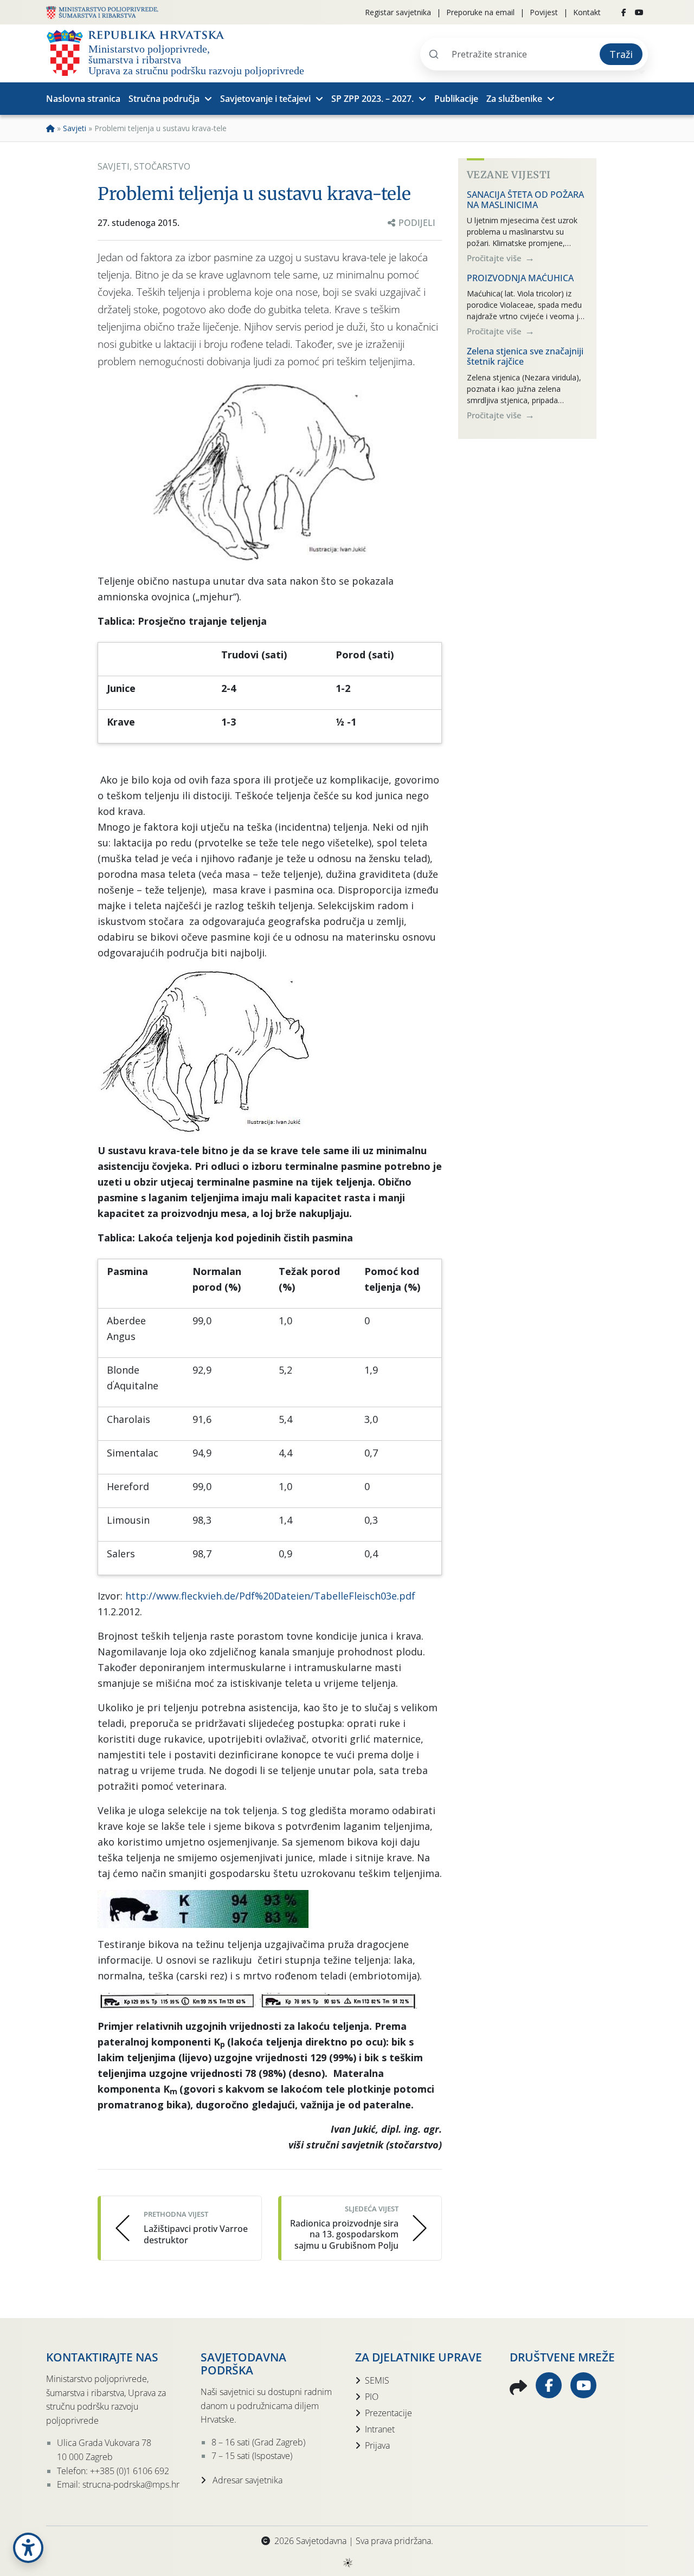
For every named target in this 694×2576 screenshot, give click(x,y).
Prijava (377, 2445)
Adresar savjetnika (246, 2480)
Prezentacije (388, 2413)
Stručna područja (164, 99)
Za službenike (514, 99)
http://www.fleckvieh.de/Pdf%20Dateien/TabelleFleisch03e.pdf (270, 1596)
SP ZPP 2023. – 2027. (372, 99)
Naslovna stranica (83, 99)
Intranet (380, 2429)
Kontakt (587, 12)
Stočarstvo (162, 166)
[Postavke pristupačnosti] (28, 2548)
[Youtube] (639, 12)
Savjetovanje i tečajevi (265, 99)
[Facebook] (624, 12)
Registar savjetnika (398, 12)
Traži (621, 54)
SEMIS (377, 2380)
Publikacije (456, 99)
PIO (372, 2397)
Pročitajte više (495, 258)
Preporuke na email (480, 12)
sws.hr (347, 2562)
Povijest (544, 12)
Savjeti (75, 128)
